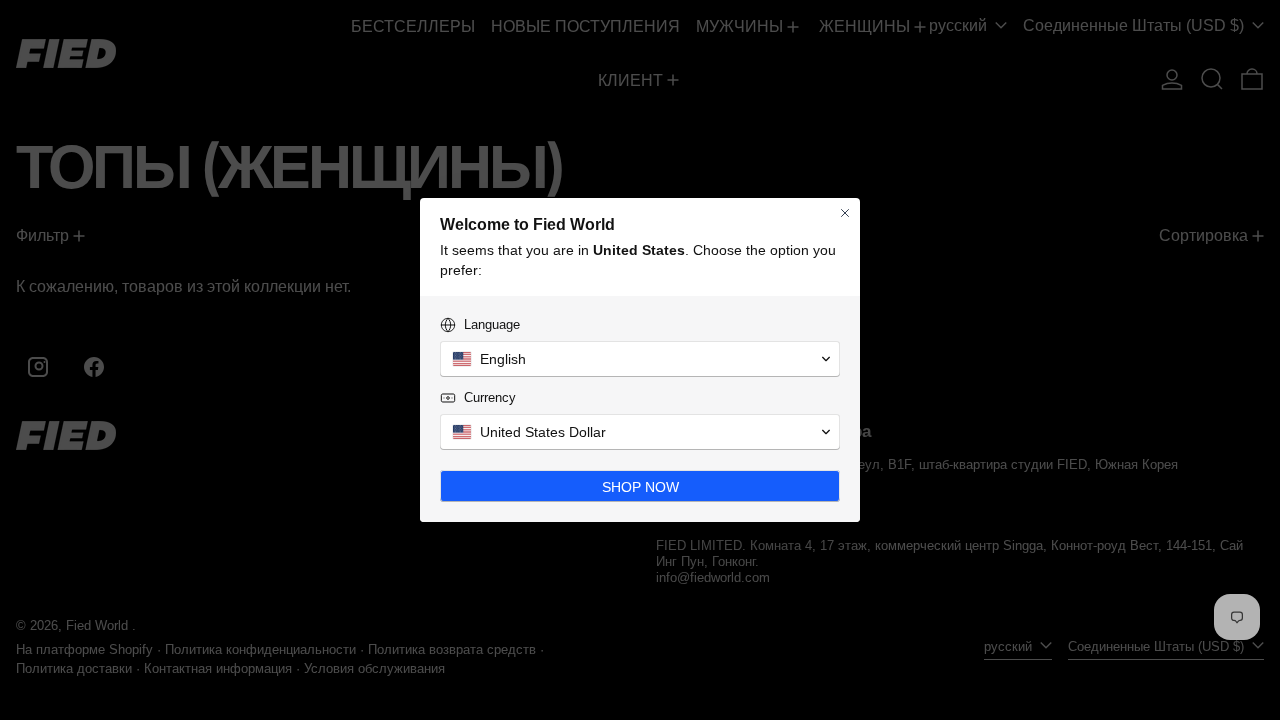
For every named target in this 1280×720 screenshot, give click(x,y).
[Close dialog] (845, 213)
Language (492, 324)
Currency (490, 397)
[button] (640, 359)
